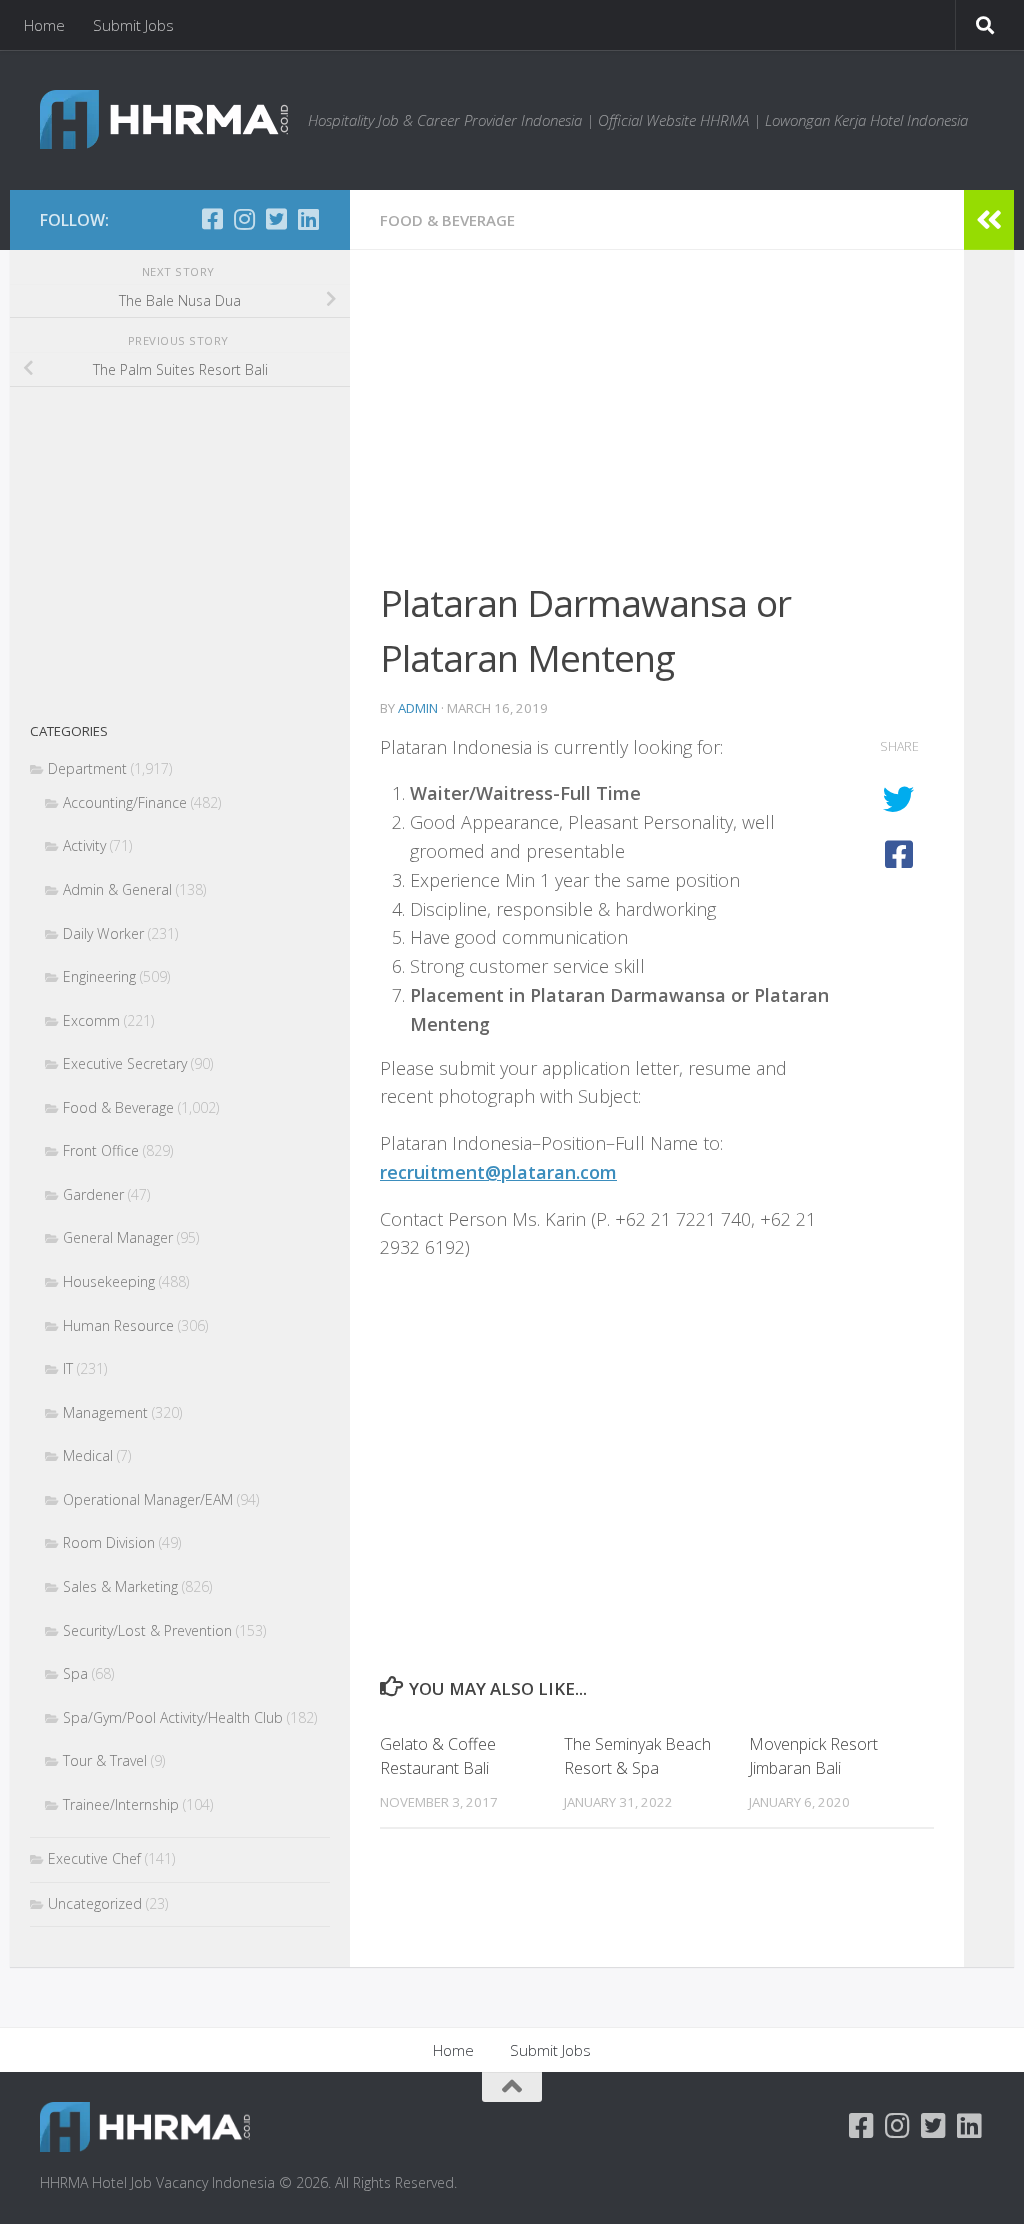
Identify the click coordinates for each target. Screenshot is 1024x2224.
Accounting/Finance (125, 802)
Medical (88, 1455)
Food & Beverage (447, 220)
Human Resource (118, 1325)
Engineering (99, 976)
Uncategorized (95, 1903)
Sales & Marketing (120, 1586)
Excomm (91, 1020)
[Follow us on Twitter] (276, 219)
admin (418, 708)
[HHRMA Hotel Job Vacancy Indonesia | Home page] (164, 119)
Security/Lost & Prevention (147, 1630)
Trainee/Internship (121, 1804)
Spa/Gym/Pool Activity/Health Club (173, 1717)
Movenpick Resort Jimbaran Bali (813, 1756)
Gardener (93, 1194)
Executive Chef (94, 1858)
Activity (84, 845)
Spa (75, 1673)
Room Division (109, 1542)
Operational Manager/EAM (148, 1499)
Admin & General (117, 889)
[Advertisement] (657, 428)
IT (68, 1368)
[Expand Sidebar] (989, 220)
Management (105, 1412)
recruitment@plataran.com (498, 1172)
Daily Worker (103, 933)
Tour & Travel (105, 1760)
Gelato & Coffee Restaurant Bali (438, 1756)
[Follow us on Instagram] (244, 219)
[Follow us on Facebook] (212, 219)
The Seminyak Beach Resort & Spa (637, 1756)
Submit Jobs (133, 25)
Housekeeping (109, 1281)
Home (44, 25)
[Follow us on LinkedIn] (308, 219)
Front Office (101, 1150)
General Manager (118, 1237)
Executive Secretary (125, 1063)
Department (87, 768)
